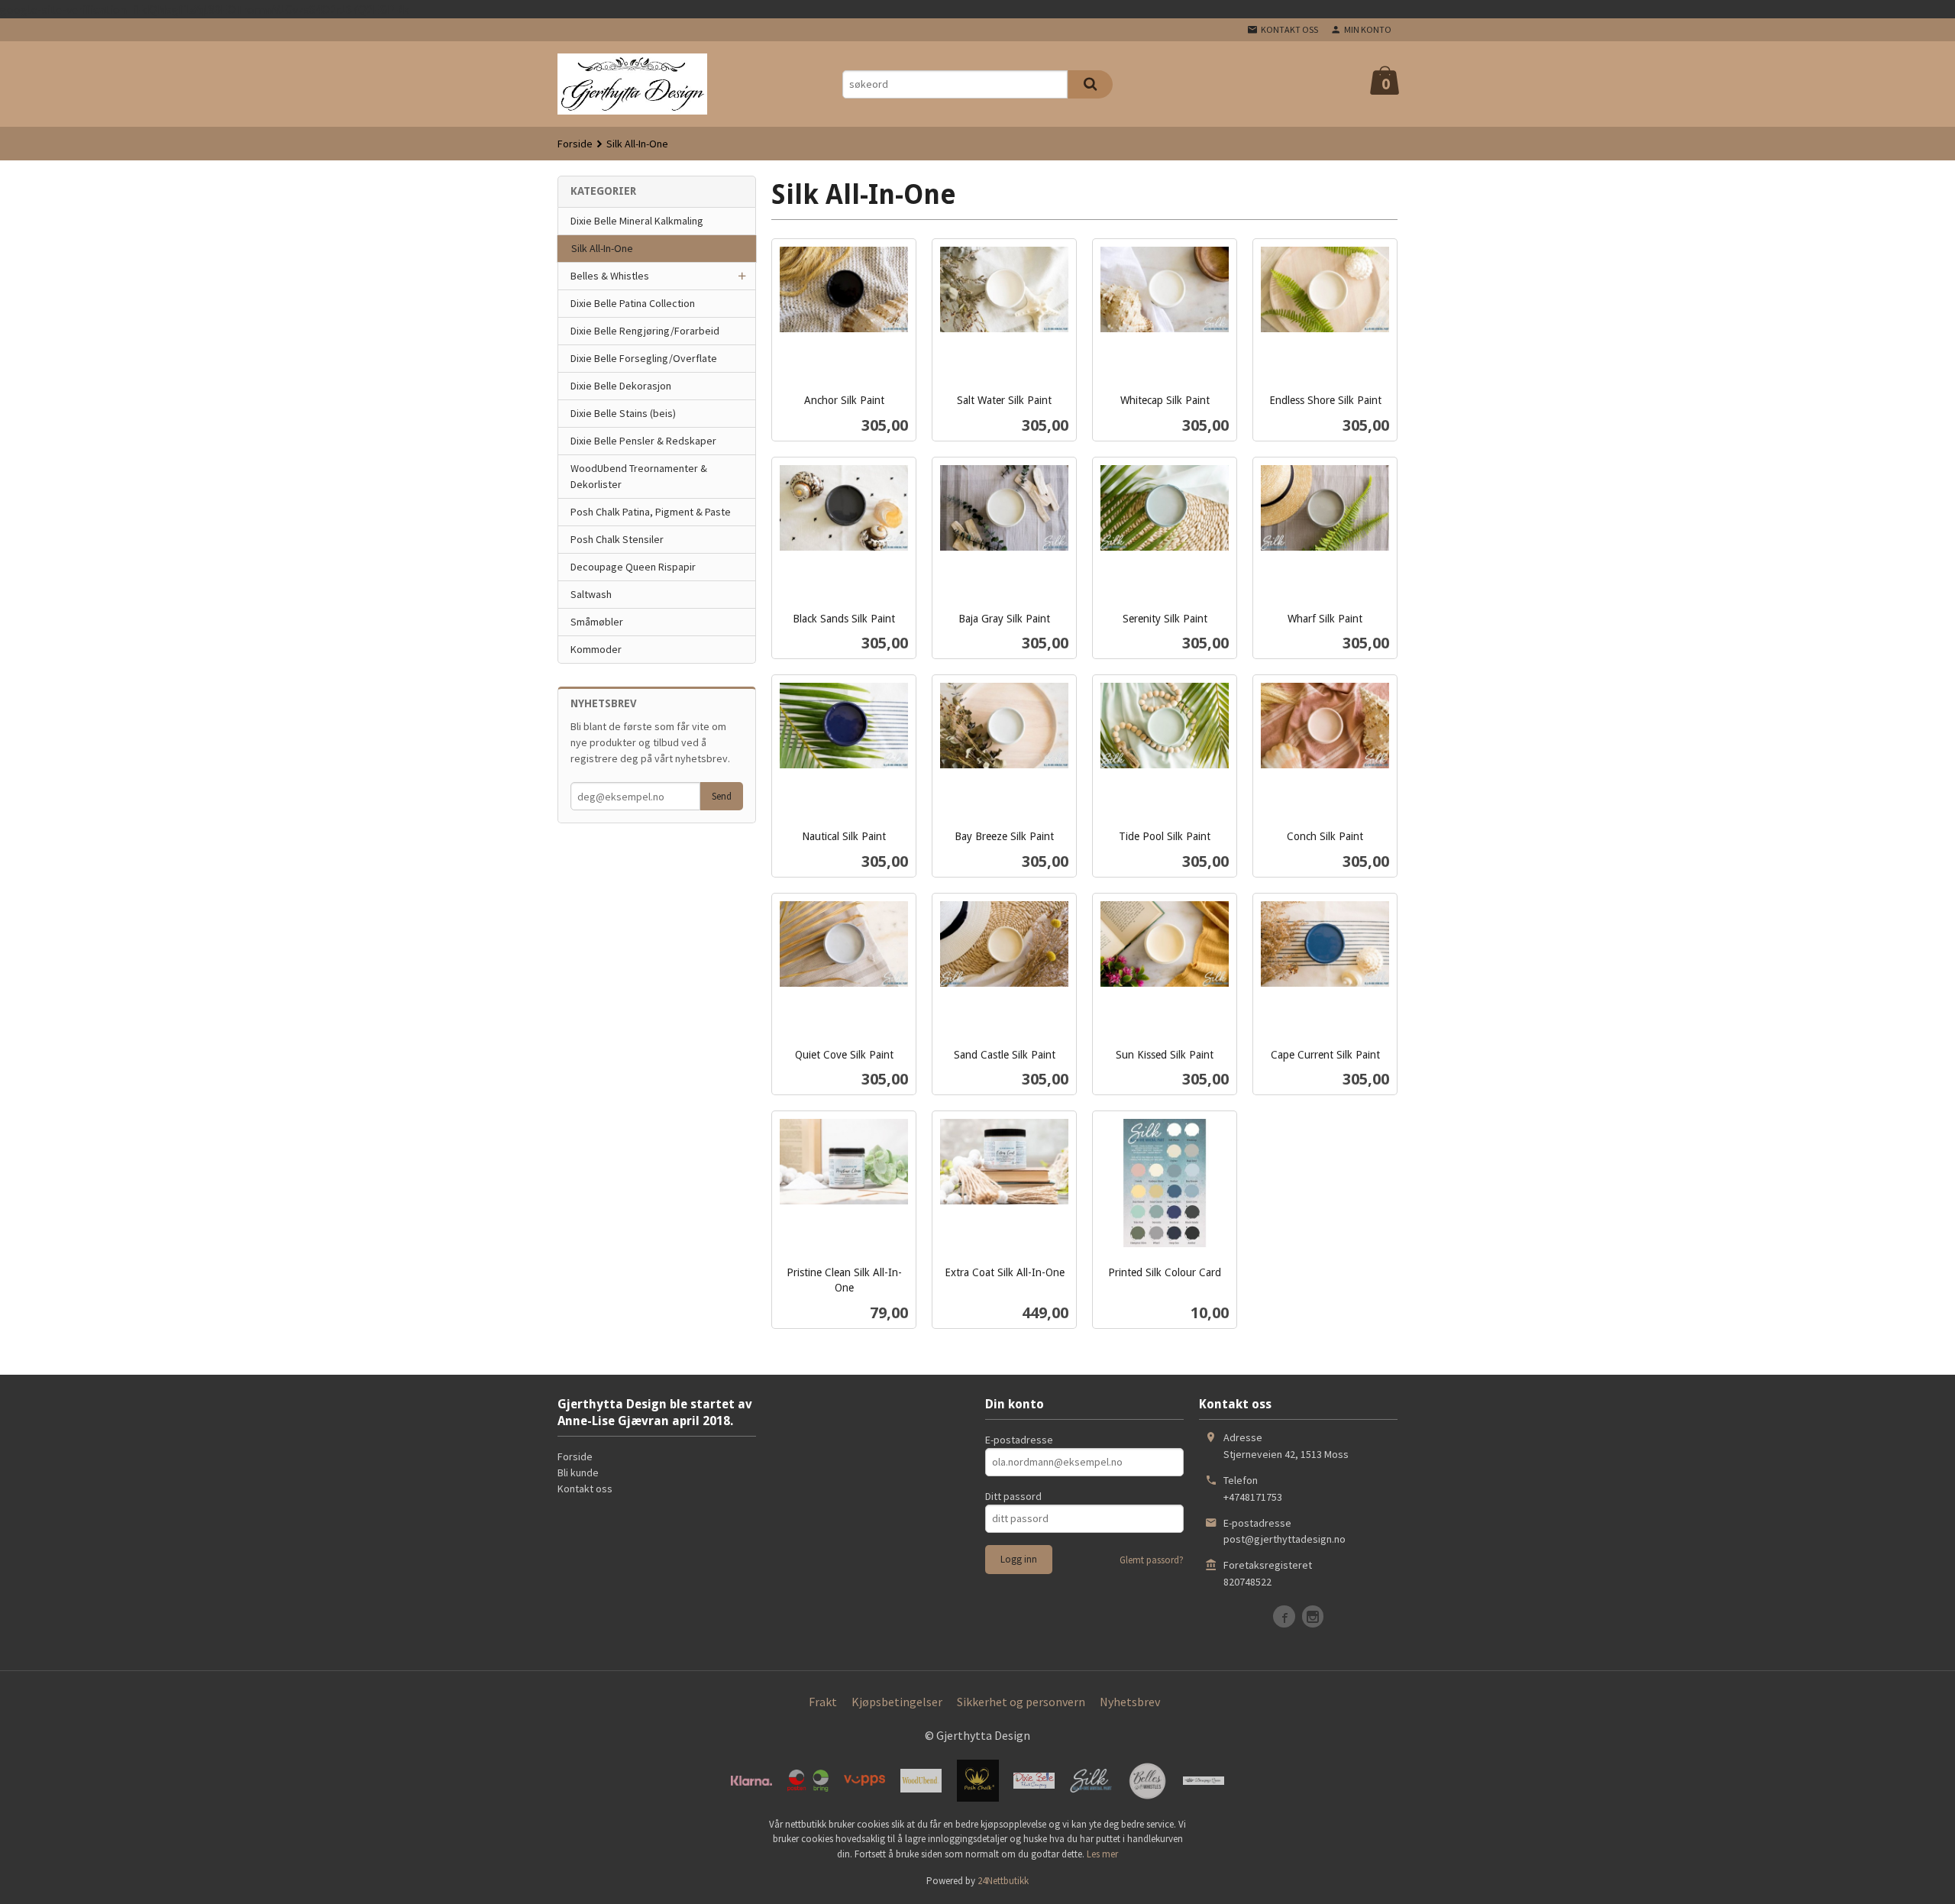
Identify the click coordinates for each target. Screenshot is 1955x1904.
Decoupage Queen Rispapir (633, 567)
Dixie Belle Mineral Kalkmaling (637, 221)
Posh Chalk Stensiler (617, 539)
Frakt (823, 1702)
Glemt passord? (1152, 1560)
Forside (575, 144)
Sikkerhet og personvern (1021, 1702)
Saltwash (591, 594)
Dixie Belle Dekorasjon (621, 386)
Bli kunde (578, 1472)
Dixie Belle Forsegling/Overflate (644, 358)
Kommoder (596, 649)
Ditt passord (1013, 1496)
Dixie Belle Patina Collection (633, 303)
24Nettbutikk (1003, 1881)
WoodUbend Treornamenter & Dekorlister (639, 476)
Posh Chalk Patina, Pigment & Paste (651, 512)
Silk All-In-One (602, 248)
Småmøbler (597, 622)
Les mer (1102, 1854)
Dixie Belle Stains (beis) (623, 413)
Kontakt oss (585, 1489)
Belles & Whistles (610, 276)
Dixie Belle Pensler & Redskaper (643, 441)
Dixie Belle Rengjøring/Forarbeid (645, 331)
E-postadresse (1019, 1440)
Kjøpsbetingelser (897, 1702)
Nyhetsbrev (1130, 1702)
